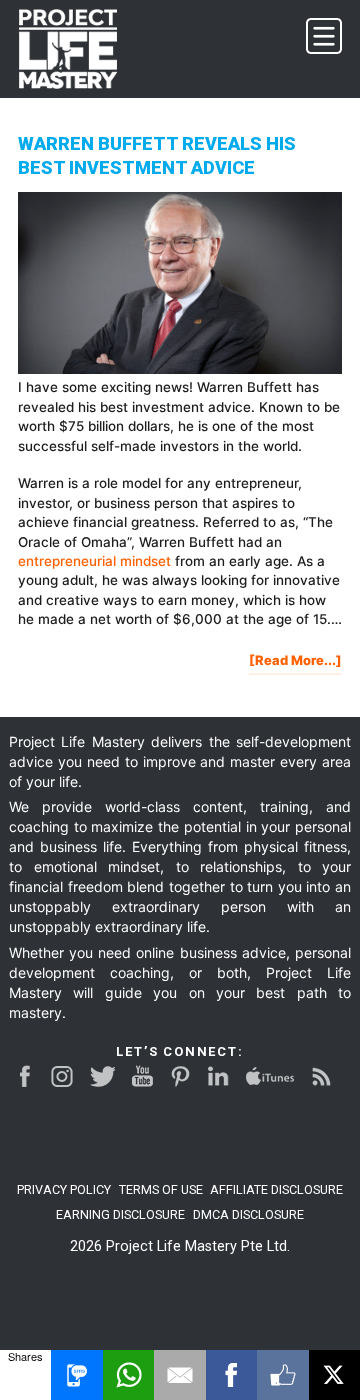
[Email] (179, 1375)
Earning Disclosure (120, 1214)
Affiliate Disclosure (276, 1189)
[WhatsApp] (128, 1375)
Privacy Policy (64, 1189)
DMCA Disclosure (248, 1214)
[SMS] (76, 1375)
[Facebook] (231, 1375)
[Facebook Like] (282, 1375)
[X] (334, 1375)
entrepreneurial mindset (94, 561)
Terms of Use (161, 1189)
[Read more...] (295, 663)
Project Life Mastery (80, 49)
